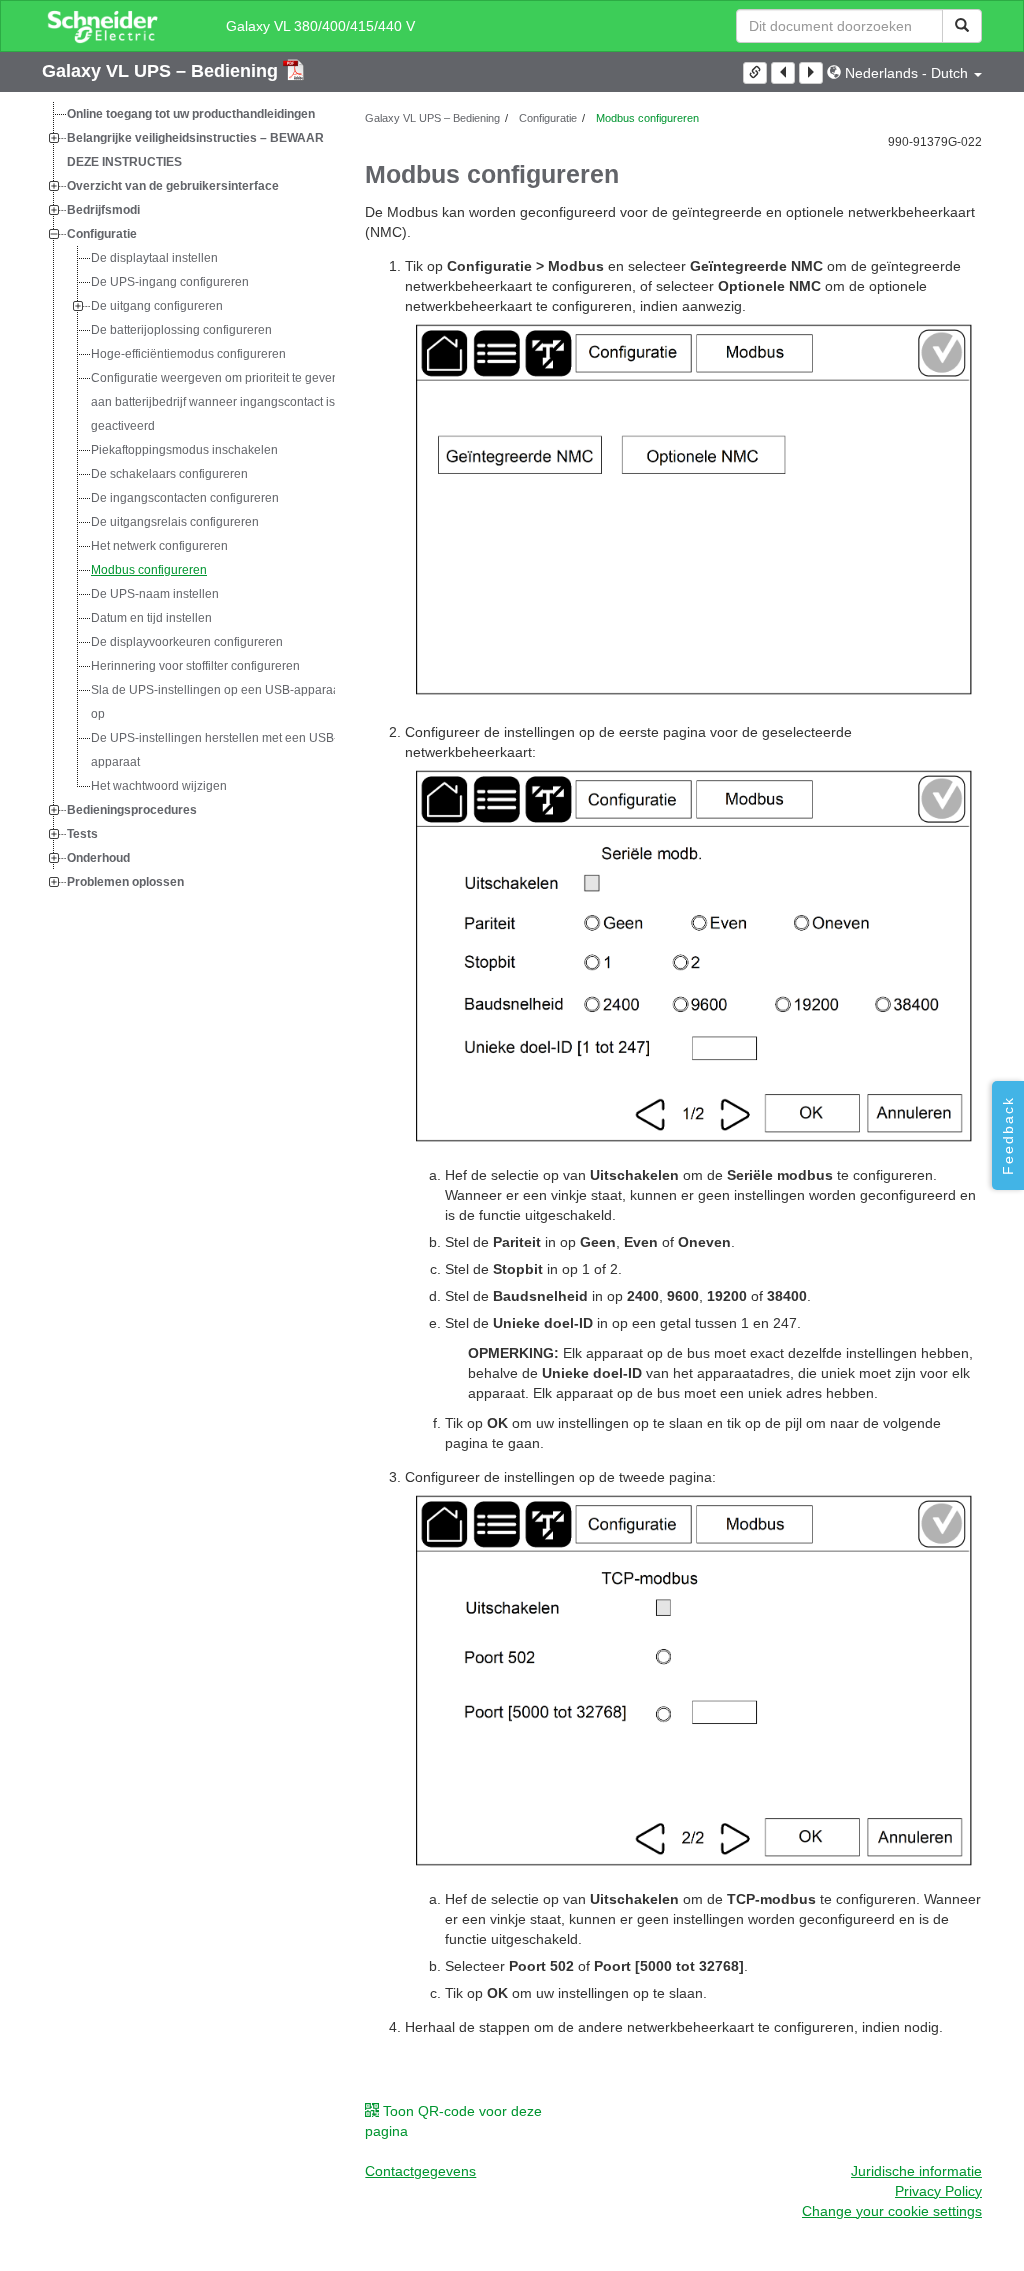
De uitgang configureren (157, 306)
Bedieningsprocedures (132, 810)
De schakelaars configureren (169, 474)
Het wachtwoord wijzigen (159, 786)
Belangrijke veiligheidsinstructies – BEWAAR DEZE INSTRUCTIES (195, 150)
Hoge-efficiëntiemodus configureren (188, 354)
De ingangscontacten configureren (185, 498)
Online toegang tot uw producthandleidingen (191, 114)
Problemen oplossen (125, 882)
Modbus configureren (149, 570)
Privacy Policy (938, 2191)
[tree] (188, 498)
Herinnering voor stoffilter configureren (195, 666)
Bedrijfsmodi (103, 210)
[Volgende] (811, 73)
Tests (82, 834)
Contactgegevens (420, 2171)
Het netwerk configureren (159, 546)
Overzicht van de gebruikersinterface (173, 186)
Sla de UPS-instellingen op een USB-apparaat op (217, 702)
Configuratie (102, 234)
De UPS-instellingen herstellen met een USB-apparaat (214, 750)
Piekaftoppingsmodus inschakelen (184, 450)
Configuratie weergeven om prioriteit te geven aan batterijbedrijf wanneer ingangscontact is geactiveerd (215, 402)
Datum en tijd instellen (151, 618)
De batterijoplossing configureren (181, 330)
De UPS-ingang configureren (170, 282)
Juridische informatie (916, 2171)
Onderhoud (98, 858)
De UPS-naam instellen (155, 594)
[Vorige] (783, 73)
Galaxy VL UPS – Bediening (162, 71)
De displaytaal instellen (154, 258)
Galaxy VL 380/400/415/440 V (320, 26)
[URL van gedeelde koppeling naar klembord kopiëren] (755, 73)
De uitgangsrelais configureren (175, 522)
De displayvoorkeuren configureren (187, 642)
